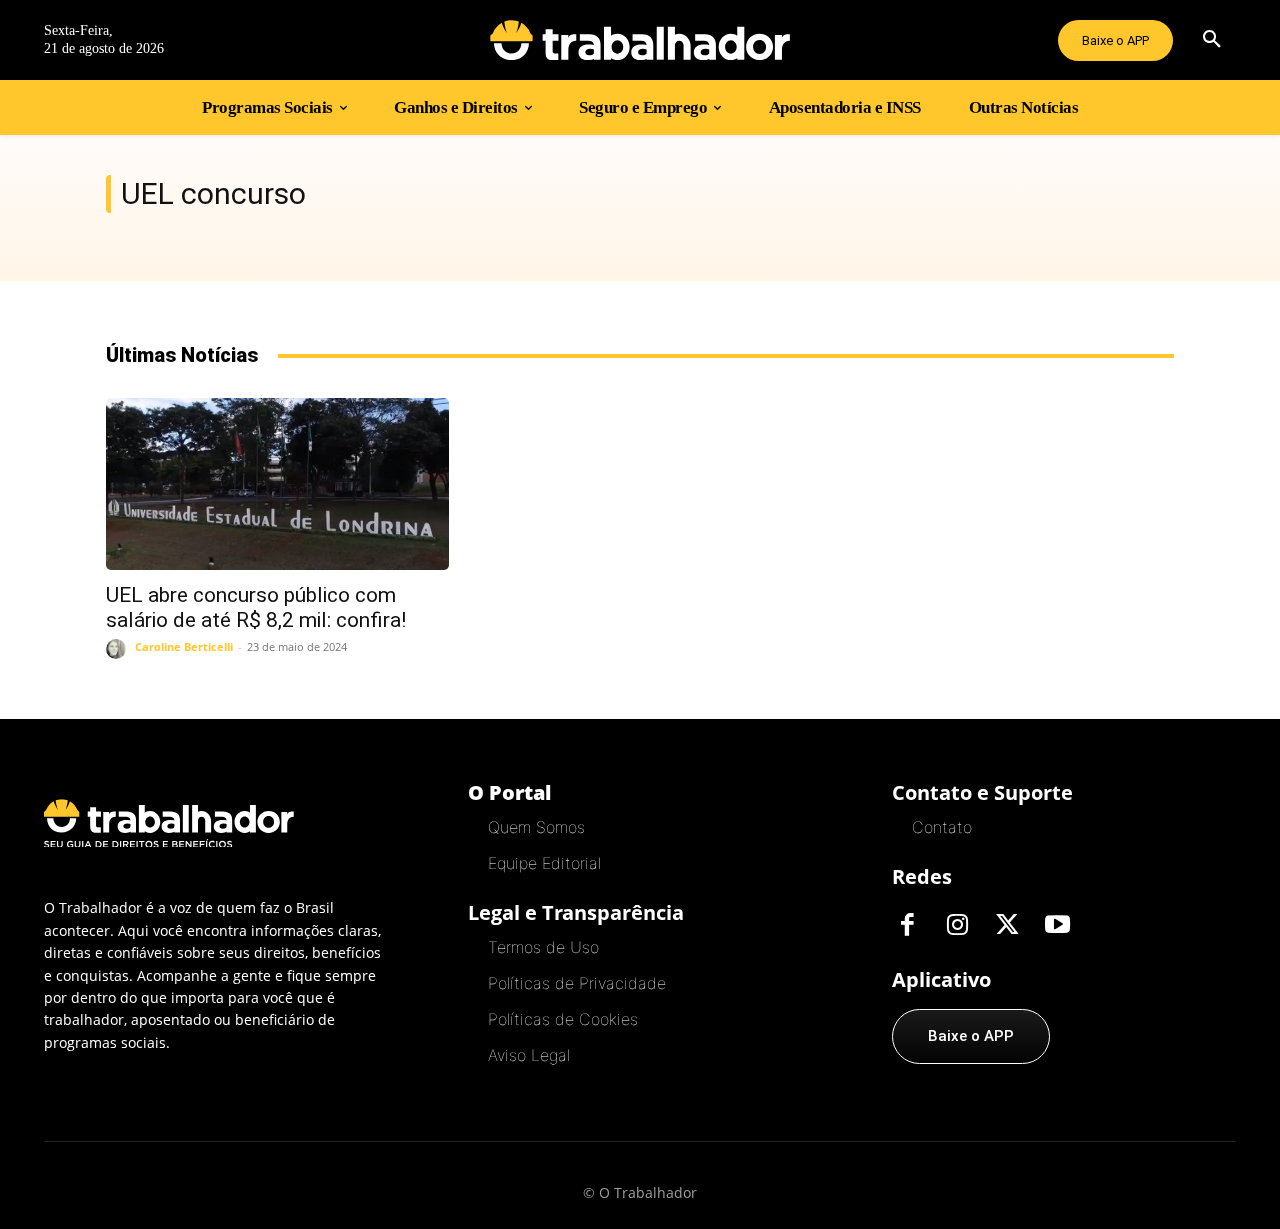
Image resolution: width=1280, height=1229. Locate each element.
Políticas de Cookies (563, 1019)
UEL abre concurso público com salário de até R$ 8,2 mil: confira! (256, 607)
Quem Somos (536, 827)
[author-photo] (119, 649)
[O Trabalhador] (640, 40)
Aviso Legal (529, 1055)
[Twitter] (1007, 926)
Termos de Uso (543, 947)
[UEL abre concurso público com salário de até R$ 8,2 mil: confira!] (277, 483)
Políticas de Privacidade (577, 983)
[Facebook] (907, 926)
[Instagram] (957, 926)
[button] (1212, 40)
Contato (942, 827)
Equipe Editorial (544, 863)
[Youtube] (1057, 926)
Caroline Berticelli (184, 646)
